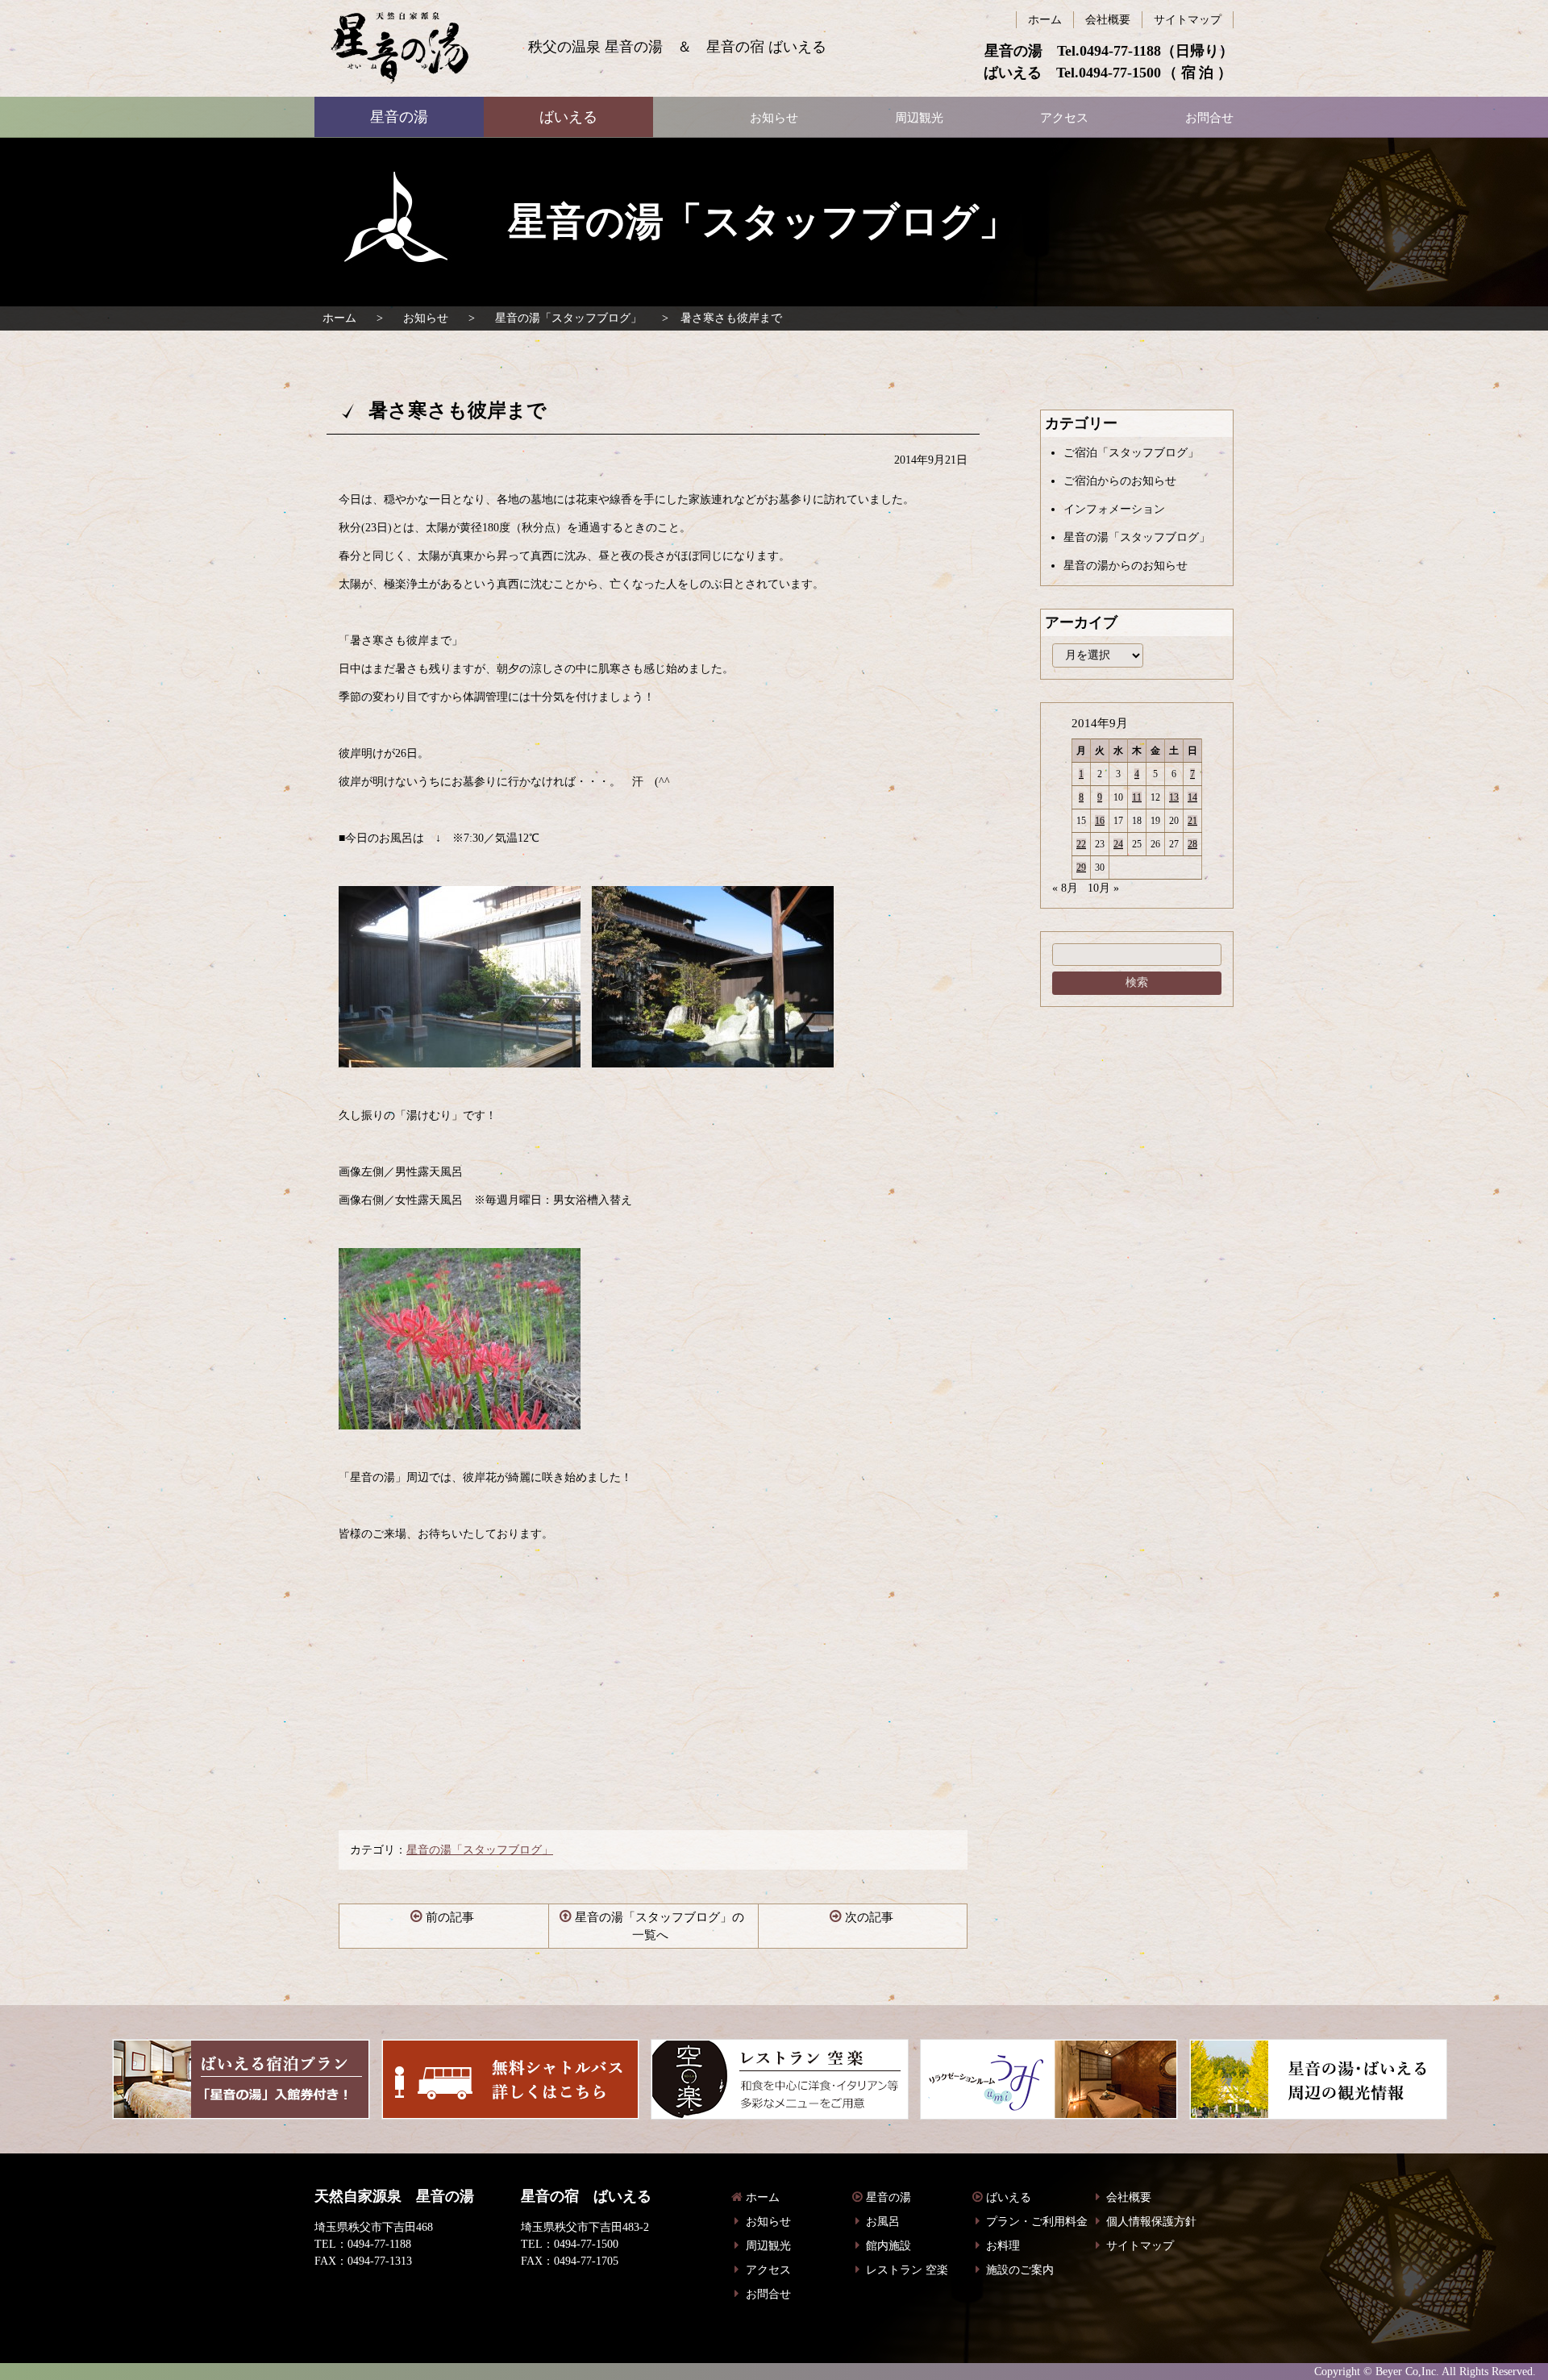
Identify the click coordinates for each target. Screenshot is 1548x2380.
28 (1192, 844)
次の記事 (869, 1917)
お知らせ (426, 318)
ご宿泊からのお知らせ (1120, 481)
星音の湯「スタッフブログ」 (568, 318)
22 (1081, 844)
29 (1081, 868)
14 (1192, 797)
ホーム (339, 318)
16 (1100, 821)
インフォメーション (1114, 509)
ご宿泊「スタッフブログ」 (1131, 453)
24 (1118, 844)
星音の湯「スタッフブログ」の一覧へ (660, 1926)
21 (1192, 821)
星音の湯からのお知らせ (1126, 566)
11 (1137, 797)
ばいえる (399, 48)
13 (1174, 797)
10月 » (1103, 888)
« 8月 (1065, 888)
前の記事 (450, 1917)
